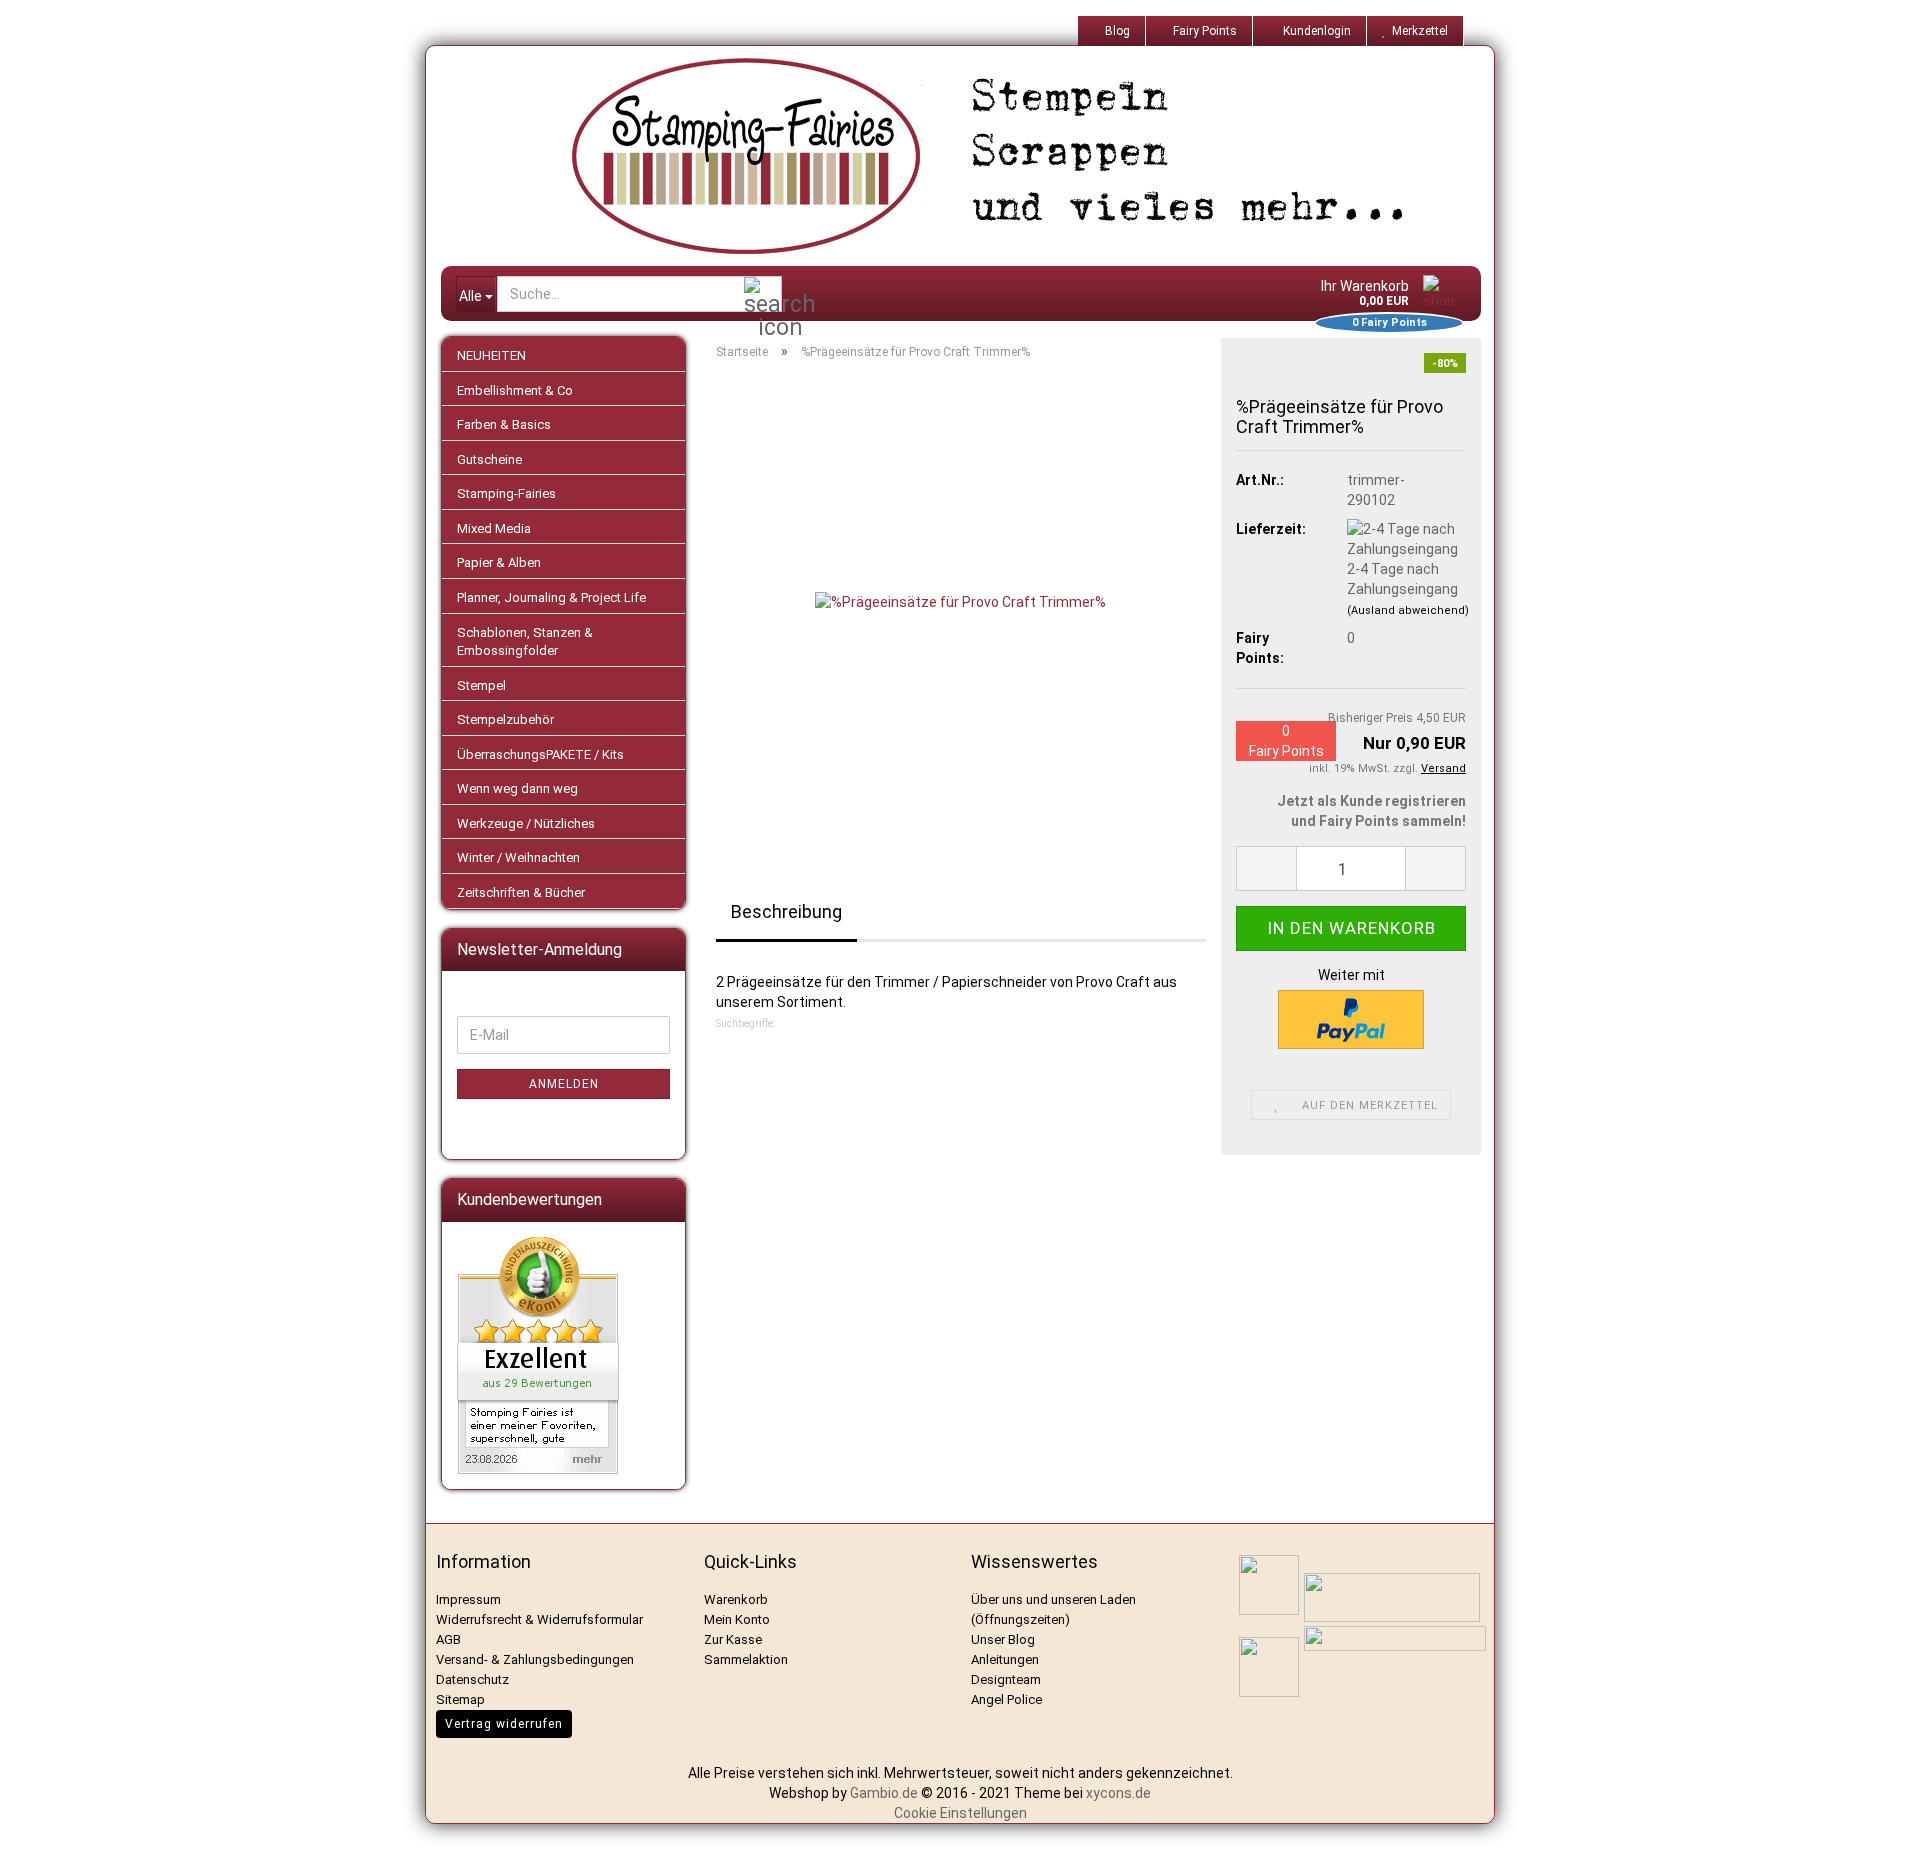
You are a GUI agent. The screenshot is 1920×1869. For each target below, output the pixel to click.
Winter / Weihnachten (518, 857)
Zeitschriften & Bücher (521, 892)
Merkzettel (1417, 31)
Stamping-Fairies (506, 493)
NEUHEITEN (491, 355)
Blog (1116, 31)
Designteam (1006, 1679)
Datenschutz (472, 1679)
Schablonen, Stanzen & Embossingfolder (525, 642)
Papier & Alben (499, 562)
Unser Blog (1003, 1639)
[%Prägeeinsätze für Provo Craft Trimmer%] (960, 600)
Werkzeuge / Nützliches (526, 823)
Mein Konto (737, 1619)
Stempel (481, 685)
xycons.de (1118, 1793)
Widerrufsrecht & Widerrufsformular (539, 1619)
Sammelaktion (746, 1659)
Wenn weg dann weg (517, 788)
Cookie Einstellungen (960, 1813)
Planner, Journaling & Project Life (551, 597)
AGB (448, 1639)
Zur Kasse (733, 1639)
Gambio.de (884, 1793)
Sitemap (460, 1699)
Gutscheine (489, 459)
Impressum (468, 1599)
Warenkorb (736, 1599)
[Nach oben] (1880, 1839)
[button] (1266, 868)
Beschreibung (786, 911)
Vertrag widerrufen (504, 1724)
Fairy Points (1203, 31)
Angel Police (1008, 1699)
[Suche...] (763, 295)
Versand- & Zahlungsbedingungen (535, 1659)
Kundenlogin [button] (1314, 31)
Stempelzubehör (505, 719)
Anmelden (564, 1084)
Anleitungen (1005, 1659)
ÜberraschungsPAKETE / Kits (540, 754)
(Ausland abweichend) (1408, 610)
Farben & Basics (504, 424)
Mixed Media (494, 528)
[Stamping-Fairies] (976, 156)
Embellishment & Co (515, 390)
